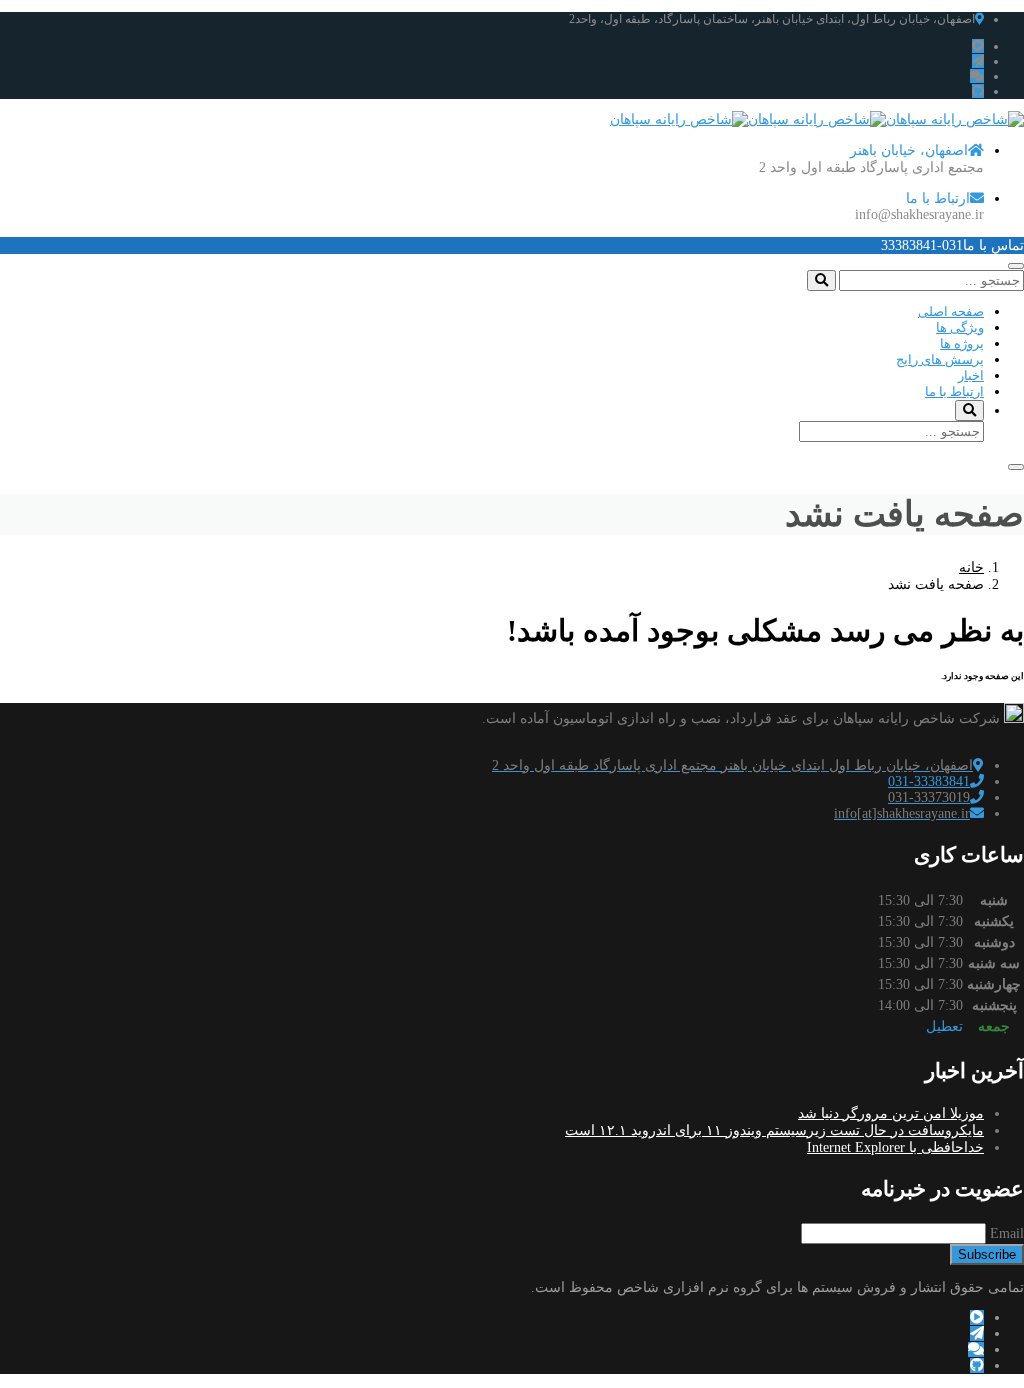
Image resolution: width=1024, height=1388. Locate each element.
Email (1007, 1233)
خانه (971, 567)
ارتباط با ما (954, 391)
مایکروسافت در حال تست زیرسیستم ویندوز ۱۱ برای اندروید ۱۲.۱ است (774, 1130)
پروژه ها (962, 343)
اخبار (971, 375)
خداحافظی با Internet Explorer (895, 1147)
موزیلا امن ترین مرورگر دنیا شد (891, 1113)
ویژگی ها (960, 327)
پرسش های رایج (940, 359)
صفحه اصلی (951, 311)
